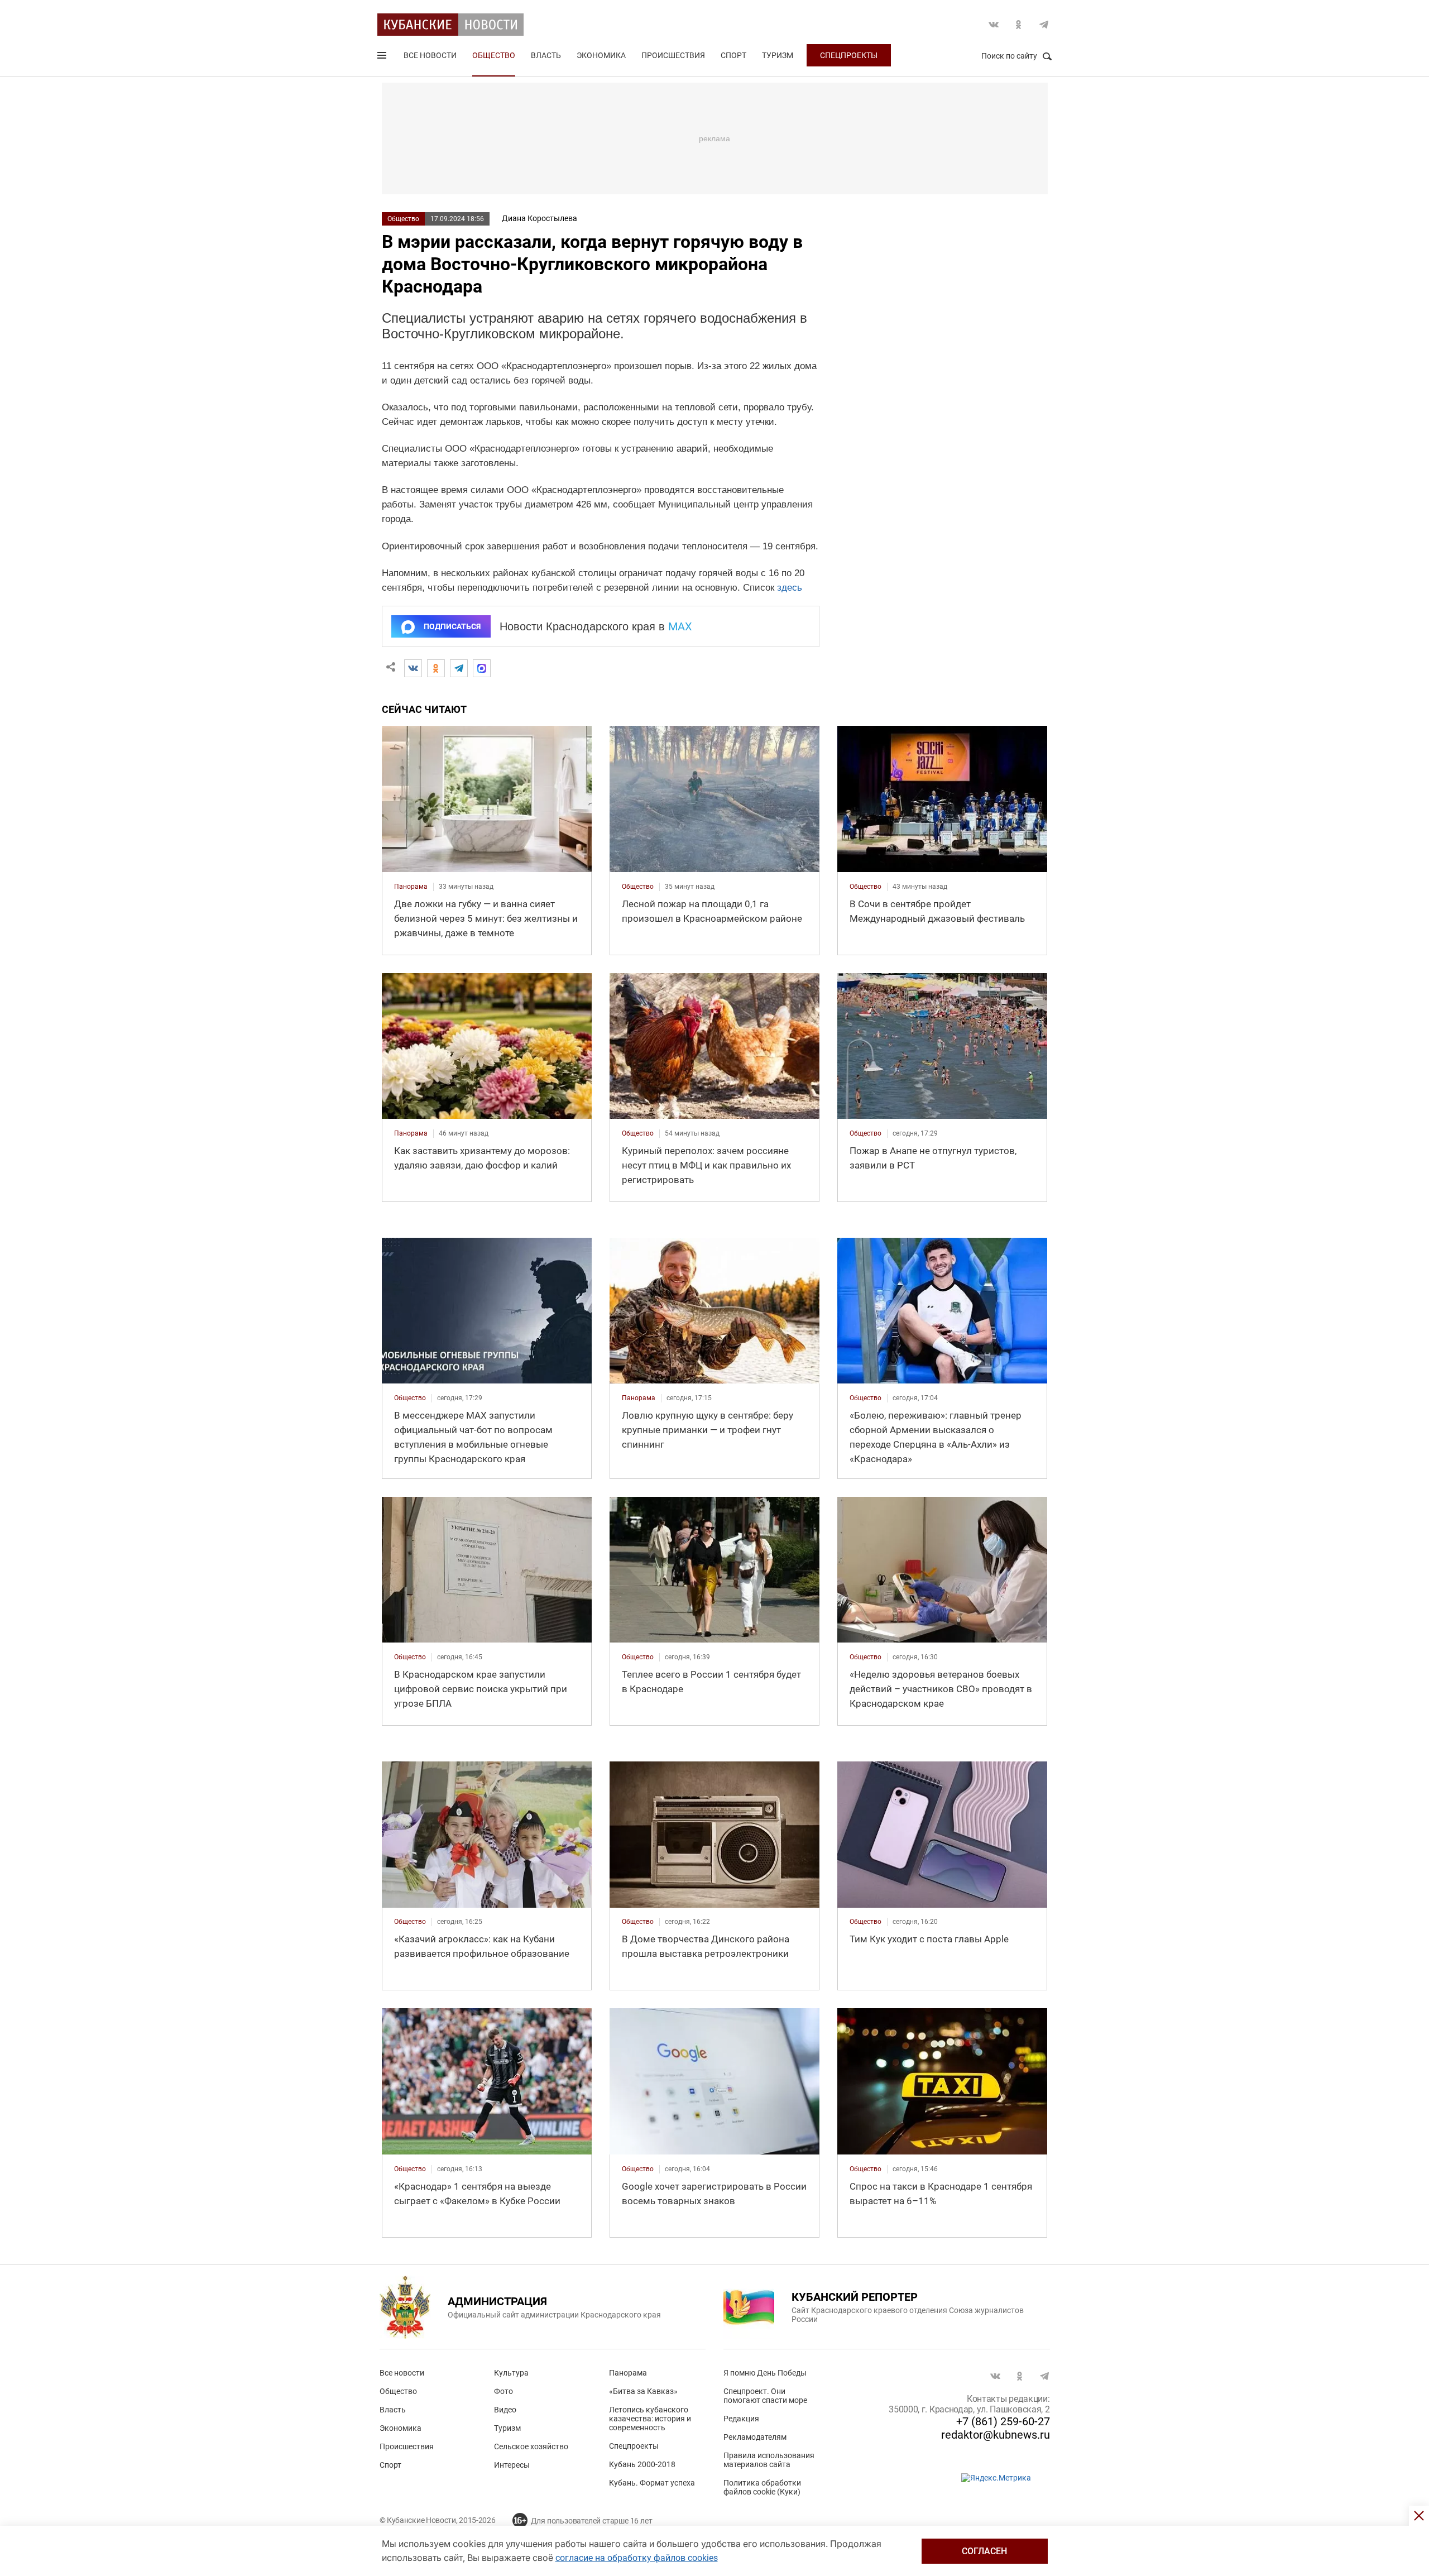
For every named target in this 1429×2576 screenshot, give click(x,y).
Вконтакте (994, 25)
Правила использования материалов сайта (769, 2460)
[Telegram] (459, 668)
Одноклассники (1019, 25)
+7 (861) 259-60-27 (1003, 2421)
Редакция (741, 2419)
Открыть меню (383, 58)
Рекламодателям (755, 2437)
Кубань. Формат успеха (652, 2483)
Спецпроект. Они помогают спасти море (765, 2396)
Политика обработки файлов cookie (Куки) (762, 2487)
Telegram (1044, 25)
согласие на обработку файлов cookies (637, 2558)
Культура (511, 2373)
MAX (680, 626)
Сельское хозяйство (531, 2446)
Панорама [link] (411, 887)
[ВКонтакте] (413, 668)
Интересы (512, 2465)
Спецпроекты (849, 55)
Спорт (733, 55)
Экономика (601, 55)
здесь (790, 588)
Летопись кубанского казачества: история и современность (650, 2419)
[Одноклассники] (436, 668)
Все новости (430, 55)
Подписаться (452, 626)
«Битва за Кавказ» (643, 2391)
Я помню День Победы (765, 2373)
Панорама (628, 2373)
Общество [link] (638, 887)
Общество (494, 55)
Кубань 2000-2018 (642, 2464)
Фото (503, 2391)
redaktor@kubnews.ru (996, 2435)
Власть (546, 55)
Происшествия (673, 55)
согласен (984, 2551)
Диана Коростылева (540, 218)
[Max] (482, 668)
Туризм (778, 55)
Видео (505, 2410)
